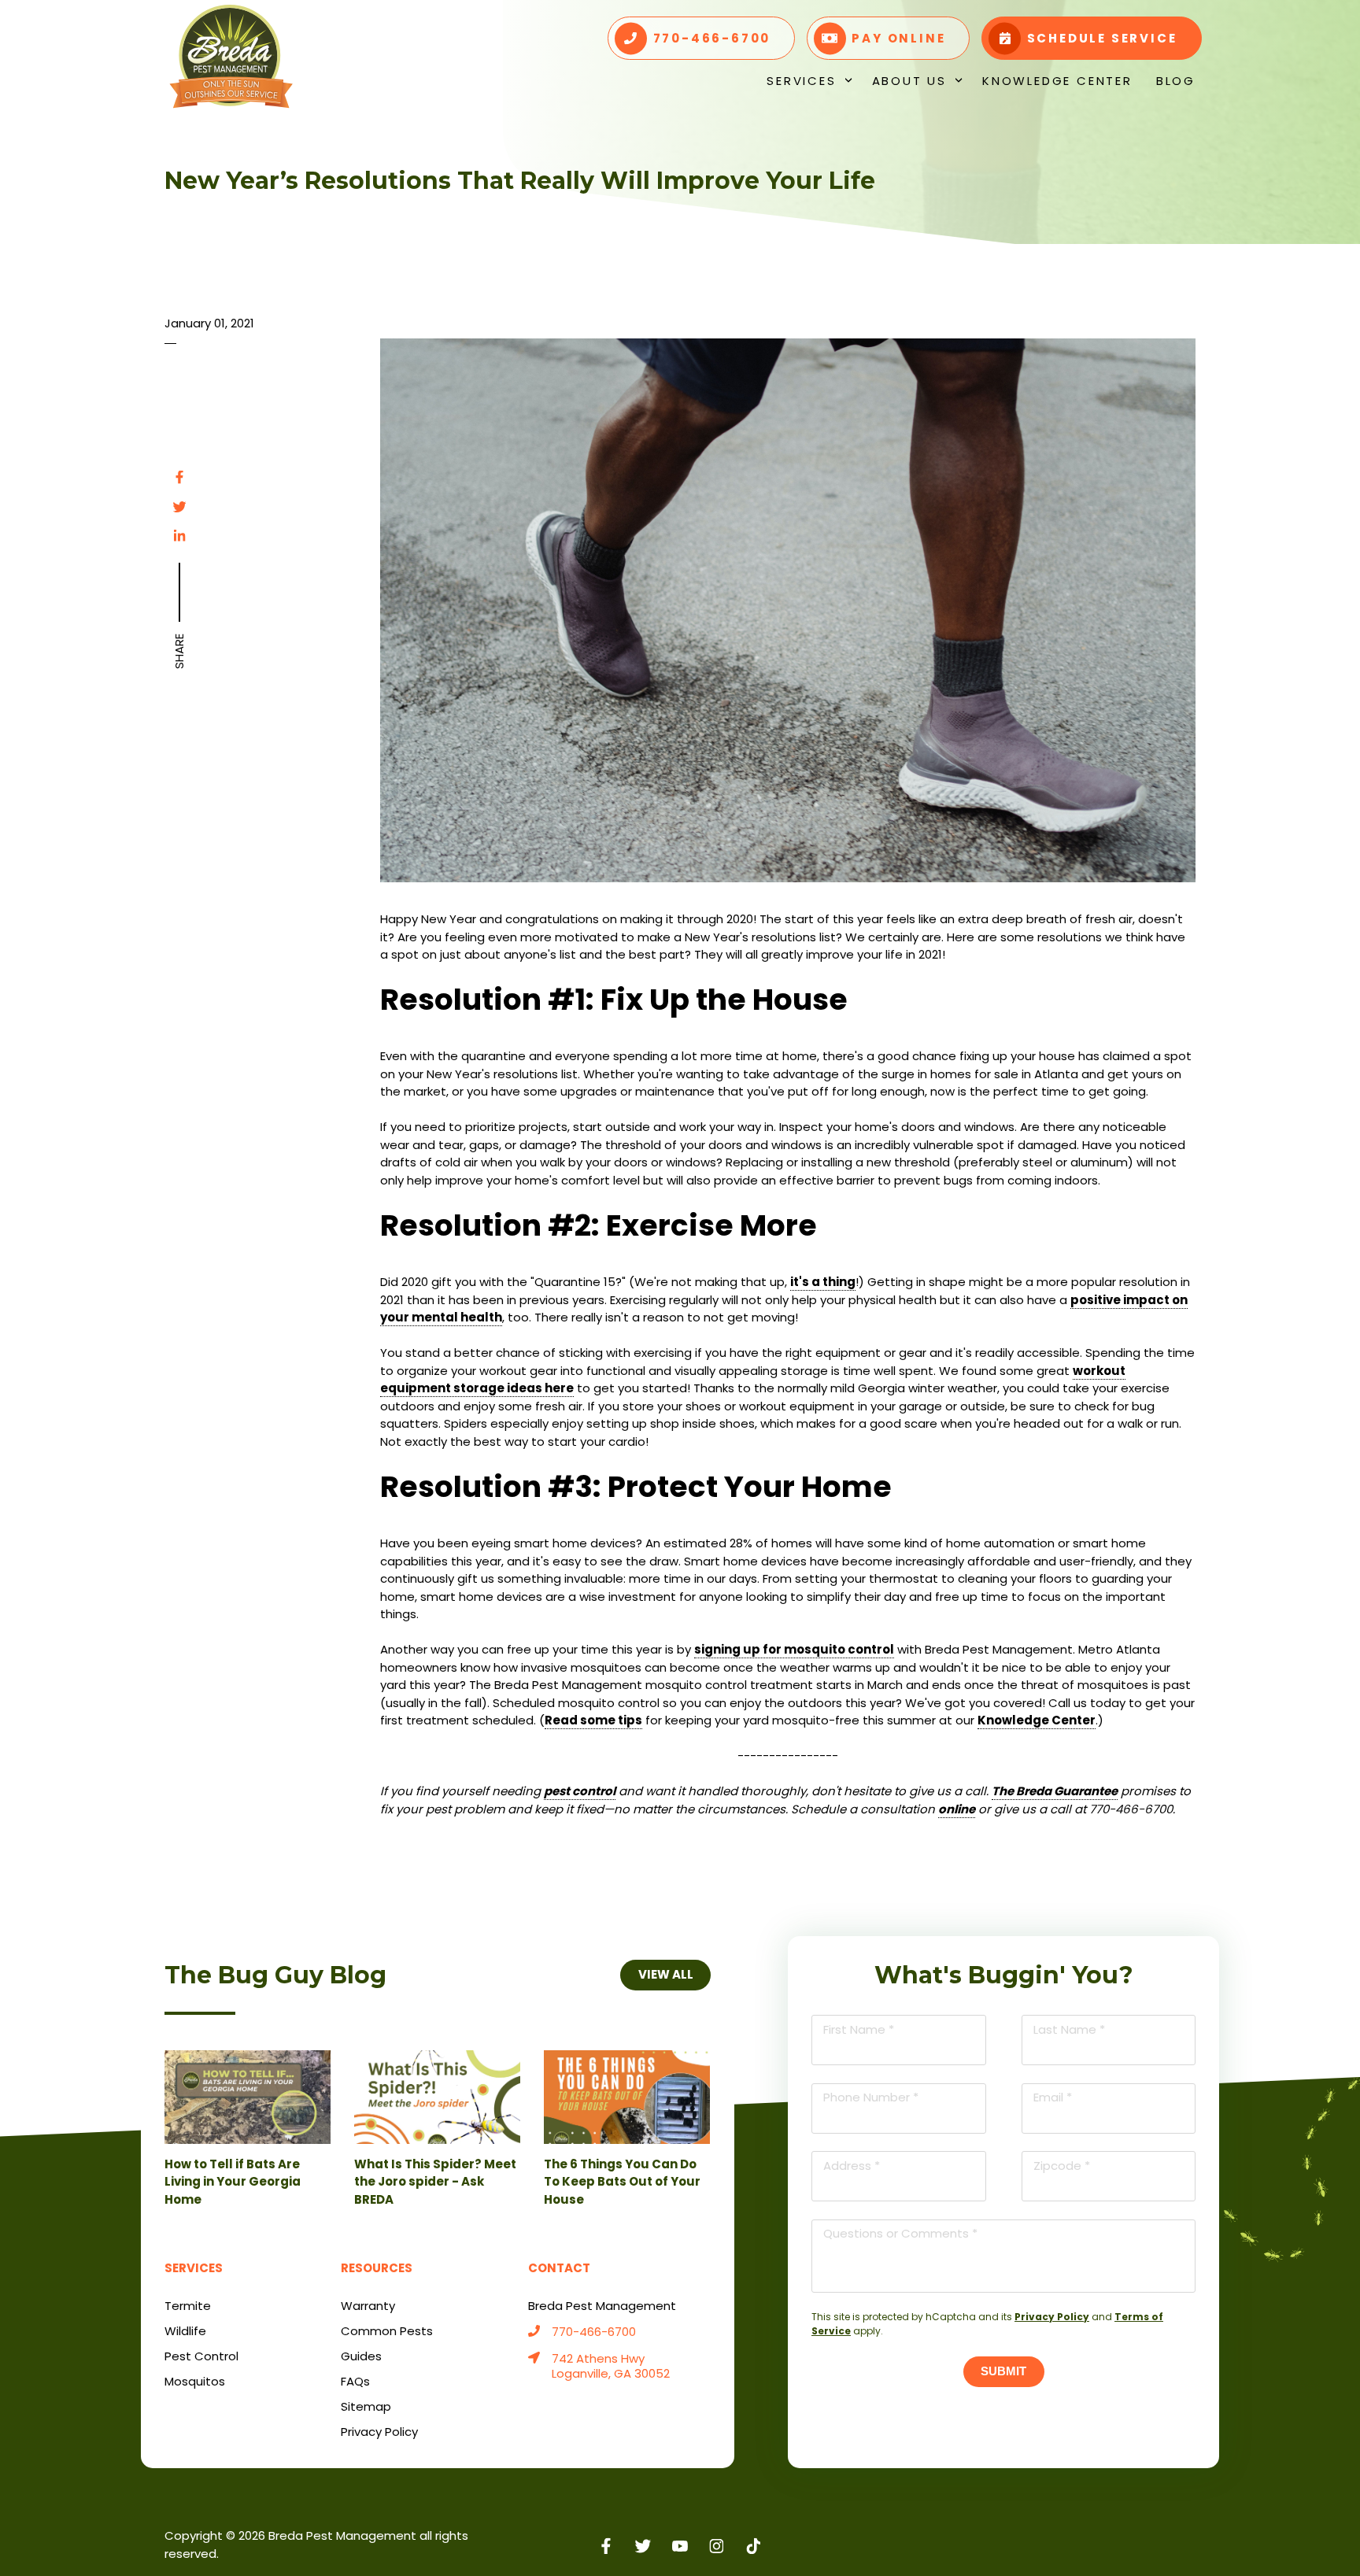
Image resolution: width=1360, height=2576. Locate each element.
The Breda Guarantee (1055, 1791)
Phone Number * (871, 2097)
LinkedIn (179, 536)
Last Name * (1069, 2029)
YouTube (680, 2546)
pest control (580, 1791)
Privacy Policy (1052, 2317)
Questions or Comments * (900, 2233)
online (957, 1809)
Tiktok (754, 2546)
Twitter (179, 507)
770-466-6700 (594, 2332)
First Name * (859, 2029)
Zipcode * (1062, 2166)
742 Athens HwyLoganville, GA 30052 (611, 2367)
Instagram (717, 2546)
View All (665, 1974)
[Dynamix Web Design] (1157, 2537)
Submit (1003, 2371)
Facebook (179, 477)
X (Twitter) (643, 2546)
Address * (852, 2166)
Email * (1053, 2097)
